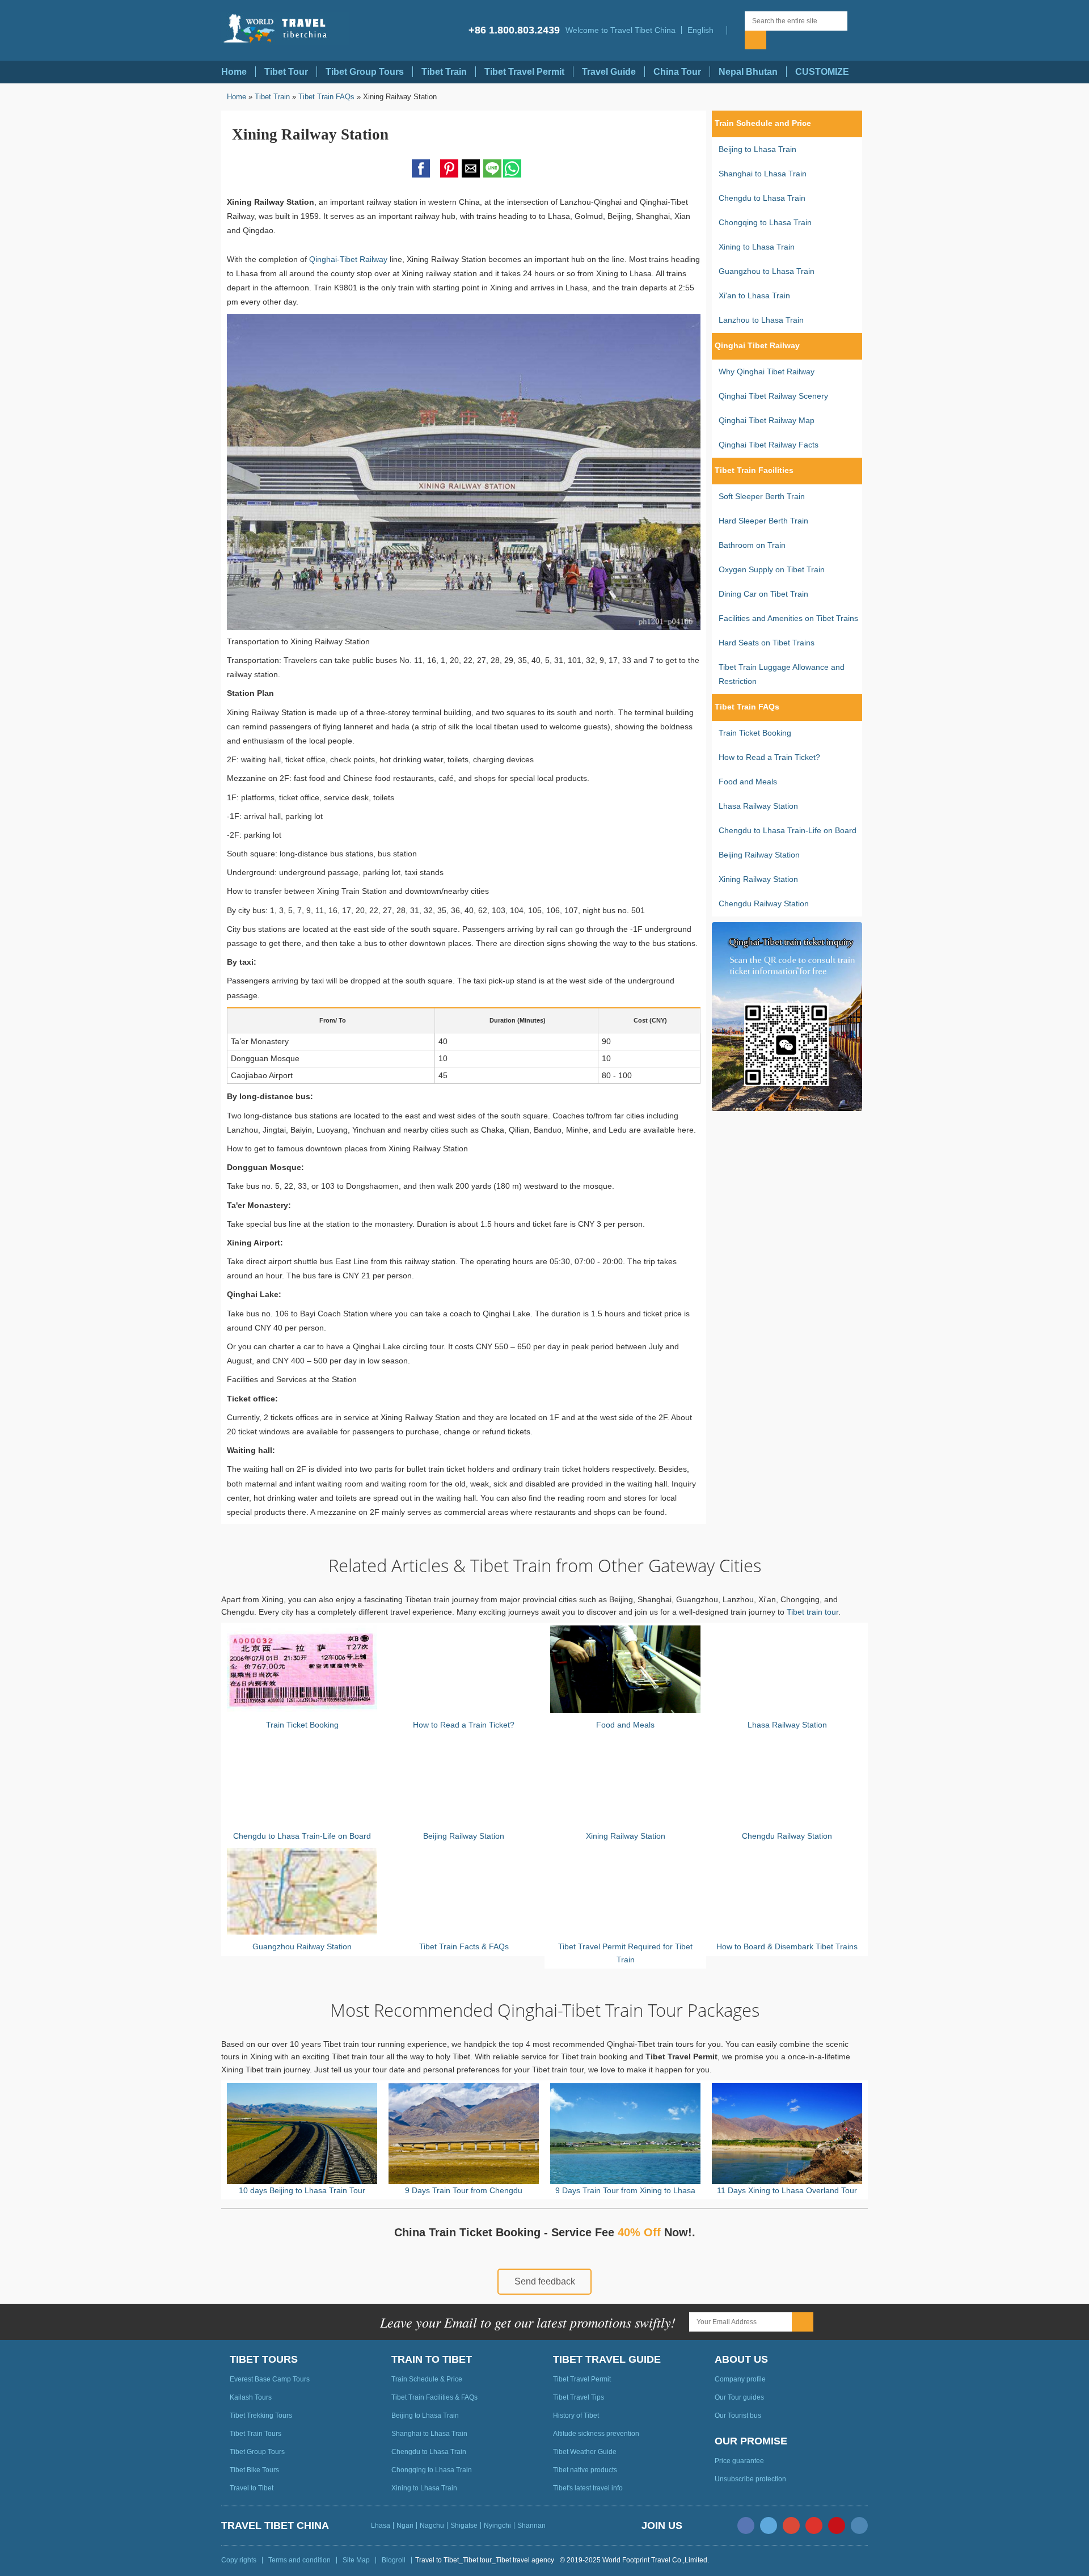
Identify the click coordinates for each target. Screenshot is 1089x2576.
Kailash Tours (251, 2397)
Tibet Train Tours (256, 2434)
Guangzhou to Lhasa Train (767, 271)
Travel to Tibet (252, 2488)
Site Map (356, 2560)
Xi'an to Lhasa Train (754, 295)
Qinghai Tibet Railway (757, 345)
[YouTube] (814, 2526)
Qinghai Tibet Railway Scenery (773, 396)
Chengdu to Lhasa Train (762, 198)
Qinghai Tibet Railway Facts (769, 445)
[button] (704, 30)
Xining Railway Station (758, 879)
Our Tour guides (739, 2397)
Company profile (740, 2379)
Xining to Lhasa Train (757, 247)
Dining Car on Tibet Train (763, 594)
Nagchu (432, 2526)
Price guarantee (739, 2461)
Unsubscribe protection (750, 2479)
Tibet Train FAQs (326, 97)
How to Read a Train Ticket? (769, 757)
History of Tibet (576, 2415)
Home (234, 72)
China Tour (677, 72)
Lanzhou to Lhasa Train (761, 320)
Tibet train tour (812, 1612)
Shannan (531, 2526)
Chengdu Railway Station (764, 903)
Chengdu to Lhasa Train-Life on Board (788, 830)
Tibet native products (585, 2470)
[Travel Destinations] (736, 30)
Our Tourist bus (738, 2415)
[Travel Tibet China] (285, 29)
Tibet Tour (286, 72)
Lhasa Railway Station (758, 806)
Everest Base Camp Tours (270, 2379)
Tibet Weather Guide (585, 2452)
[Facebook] (746, 2526)
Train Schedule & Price (427, 2379)
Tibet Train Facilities (754, 470)
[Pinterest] (837, 2526)
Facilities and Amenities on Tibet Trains (788, 618)
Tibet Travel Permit (524, 72)
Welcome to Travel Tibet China (621, 30)
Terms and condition (299, 2560)
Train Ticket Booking (755, 733)
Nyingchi (497, 2526)
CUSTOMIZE (822, 72)
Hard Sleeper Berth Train (763, 521)
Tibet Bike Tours (254, 2470)
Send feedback (545, 2281)
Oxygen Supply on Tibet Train (772, 569)
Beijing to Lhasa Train (757, 149)
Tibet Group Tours (365, 72)
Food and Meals (748, 782)
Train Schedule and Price (763, 123)
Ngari (405, 2526)
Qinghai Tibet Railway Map (767, 420)
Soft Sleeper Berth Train (762, 496)
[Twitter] (769, 2526)
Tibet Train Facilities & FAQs (434, 2397)
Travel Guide (609, 72)
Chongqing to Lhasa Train (765, 222)
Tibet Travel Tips (579, 2397)
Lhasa (381, 2526)
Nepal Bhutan (748, 72)
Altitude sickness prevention (596, 2434)
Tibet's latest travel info (588, 2488)
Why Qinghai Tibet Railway (767, 371)
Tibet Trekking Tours (261, 2415)
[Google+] (791, 2526)
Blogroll (394, 2560)
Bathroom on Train (752, 545)
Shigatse (464, 2526)
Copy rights (239, 2560)
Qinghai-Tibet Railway (348, 259)
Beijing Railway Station (759, 855)
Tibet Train (444, 72)
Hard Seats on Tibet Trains (767, 643)
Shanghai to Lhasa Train (763, 174)
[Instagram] (859, 2526)
